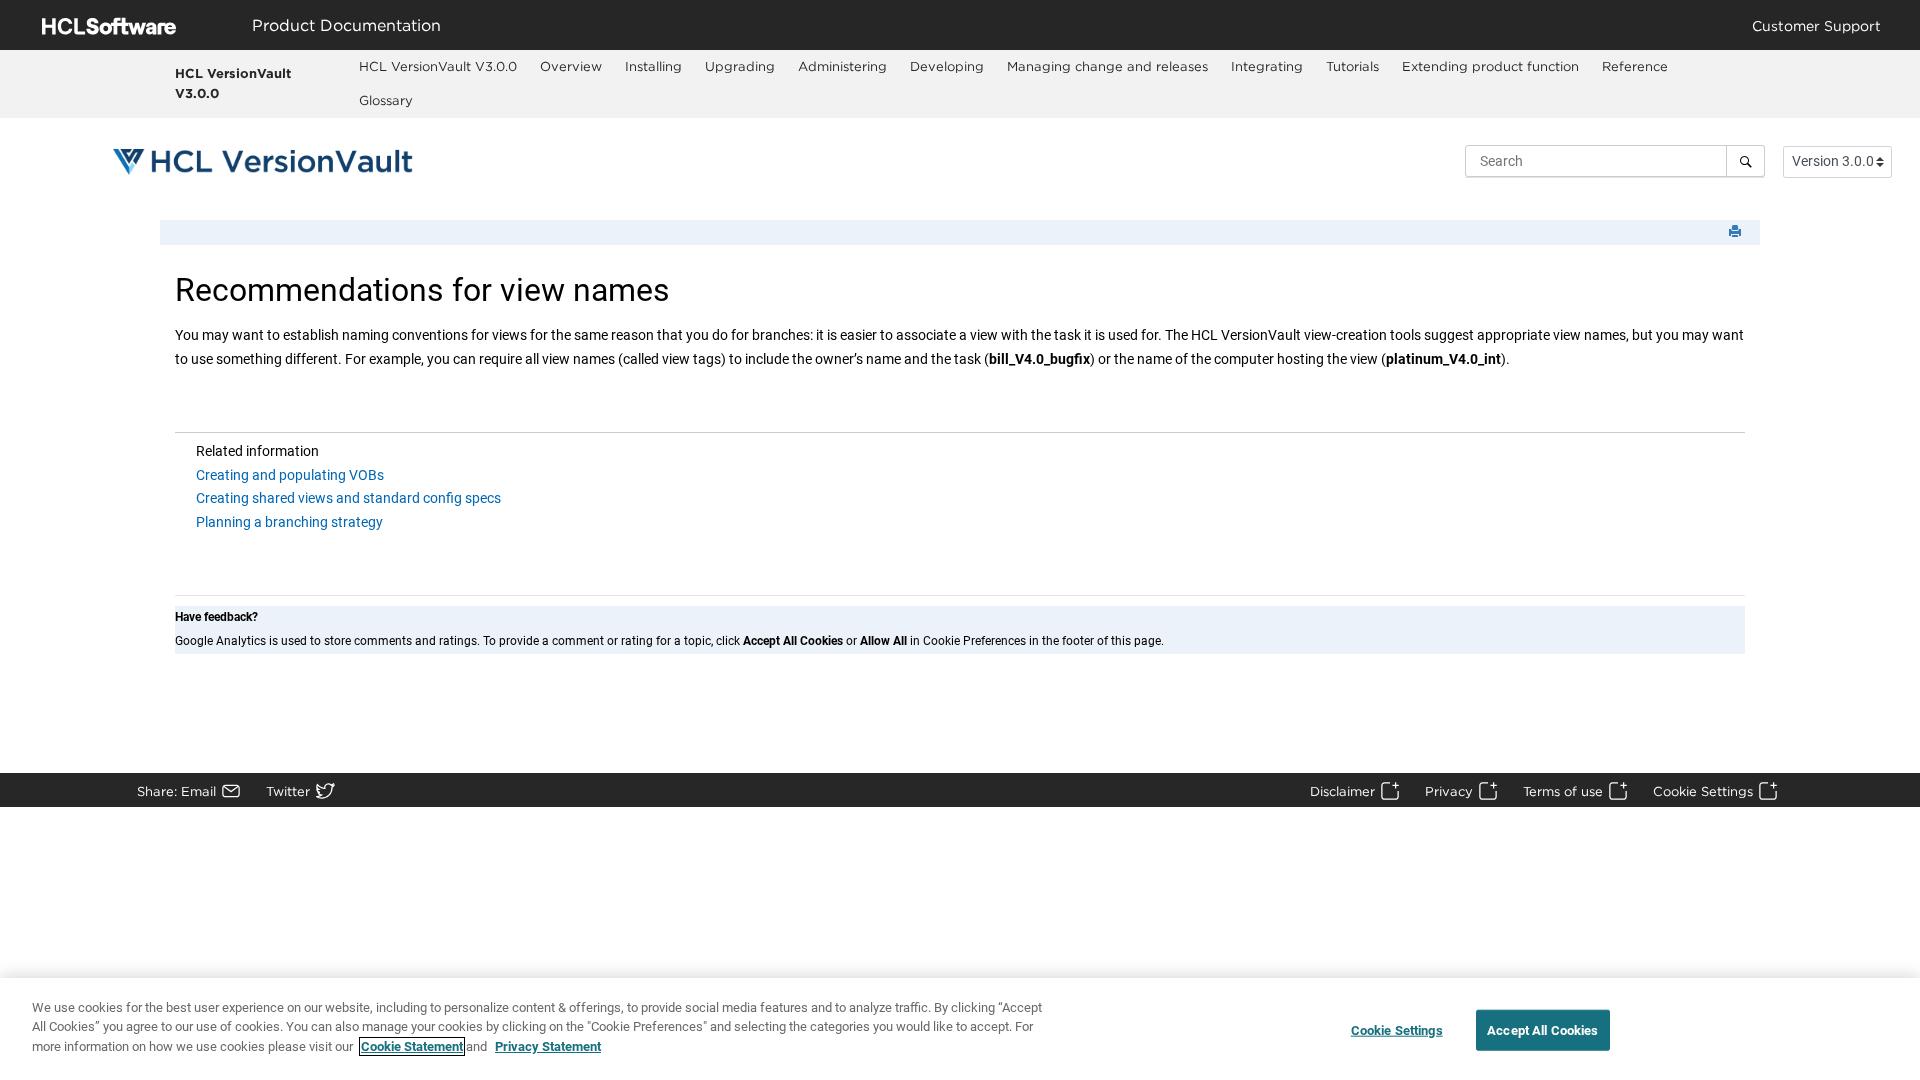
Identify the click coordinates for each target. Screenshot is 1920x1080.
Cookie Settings (1703, 791)
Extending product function (1490, 66)
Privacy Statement (548, 1046)
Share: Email (176, 791)
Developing (947, 66)
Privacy (1449, 791)
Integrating (1267, 66)
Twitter (288, 791)
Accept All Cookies (1542, 1030)
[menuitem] (438, 67)
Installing (653, 66)
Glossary (386, 100)
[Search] (1745, 161)
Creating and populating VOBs (290, 475)
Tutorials (1352, 66)
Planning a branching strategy (289, 522)
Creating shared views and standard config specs (348, 498)
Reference (1635, 66)
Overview (571, 66)
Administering (842, 66)
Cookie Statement (412, 1046)
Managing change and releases (1107, 66)
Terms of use (1563, 791)
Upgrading (740, 66)
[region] (960, 1029)
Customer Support (1816, 25)
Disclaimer (1342, 791)
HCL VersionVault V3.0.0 (233, 83)
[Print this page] (1737, 232)
